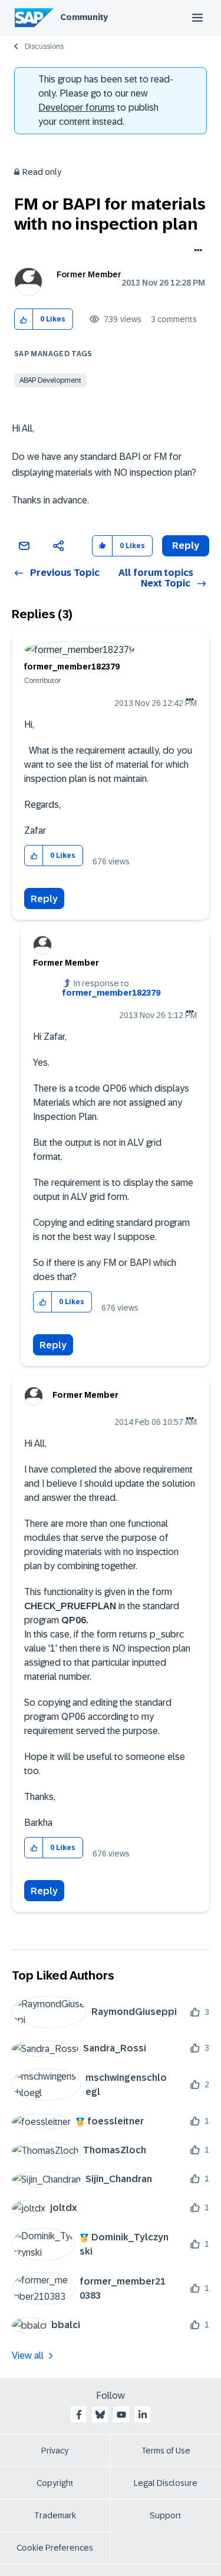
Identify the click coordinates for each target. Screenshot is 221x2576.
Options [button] (196, 251)
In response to (111, 988)
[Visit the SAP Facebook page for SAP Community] (79, 2415)
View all (28, 2355)
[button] (24, 319)
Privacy (55, 2451)
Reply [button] (186, 546)
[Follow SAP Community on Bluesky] (100, 2415)
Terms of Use (166, 2451)
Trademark (55, 2515)
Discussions (44, 47)
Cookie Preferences (55, 2548)
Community (84, 17)
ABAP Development (50, 380)
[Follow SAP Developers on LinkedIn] (143, 2415)
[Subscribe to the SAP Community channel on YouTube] (121, 2415)
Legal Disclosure (166, 2483)
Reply (44, 899)
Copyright (55, 2483)
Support (166, 2515)
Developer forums (77, 107)
